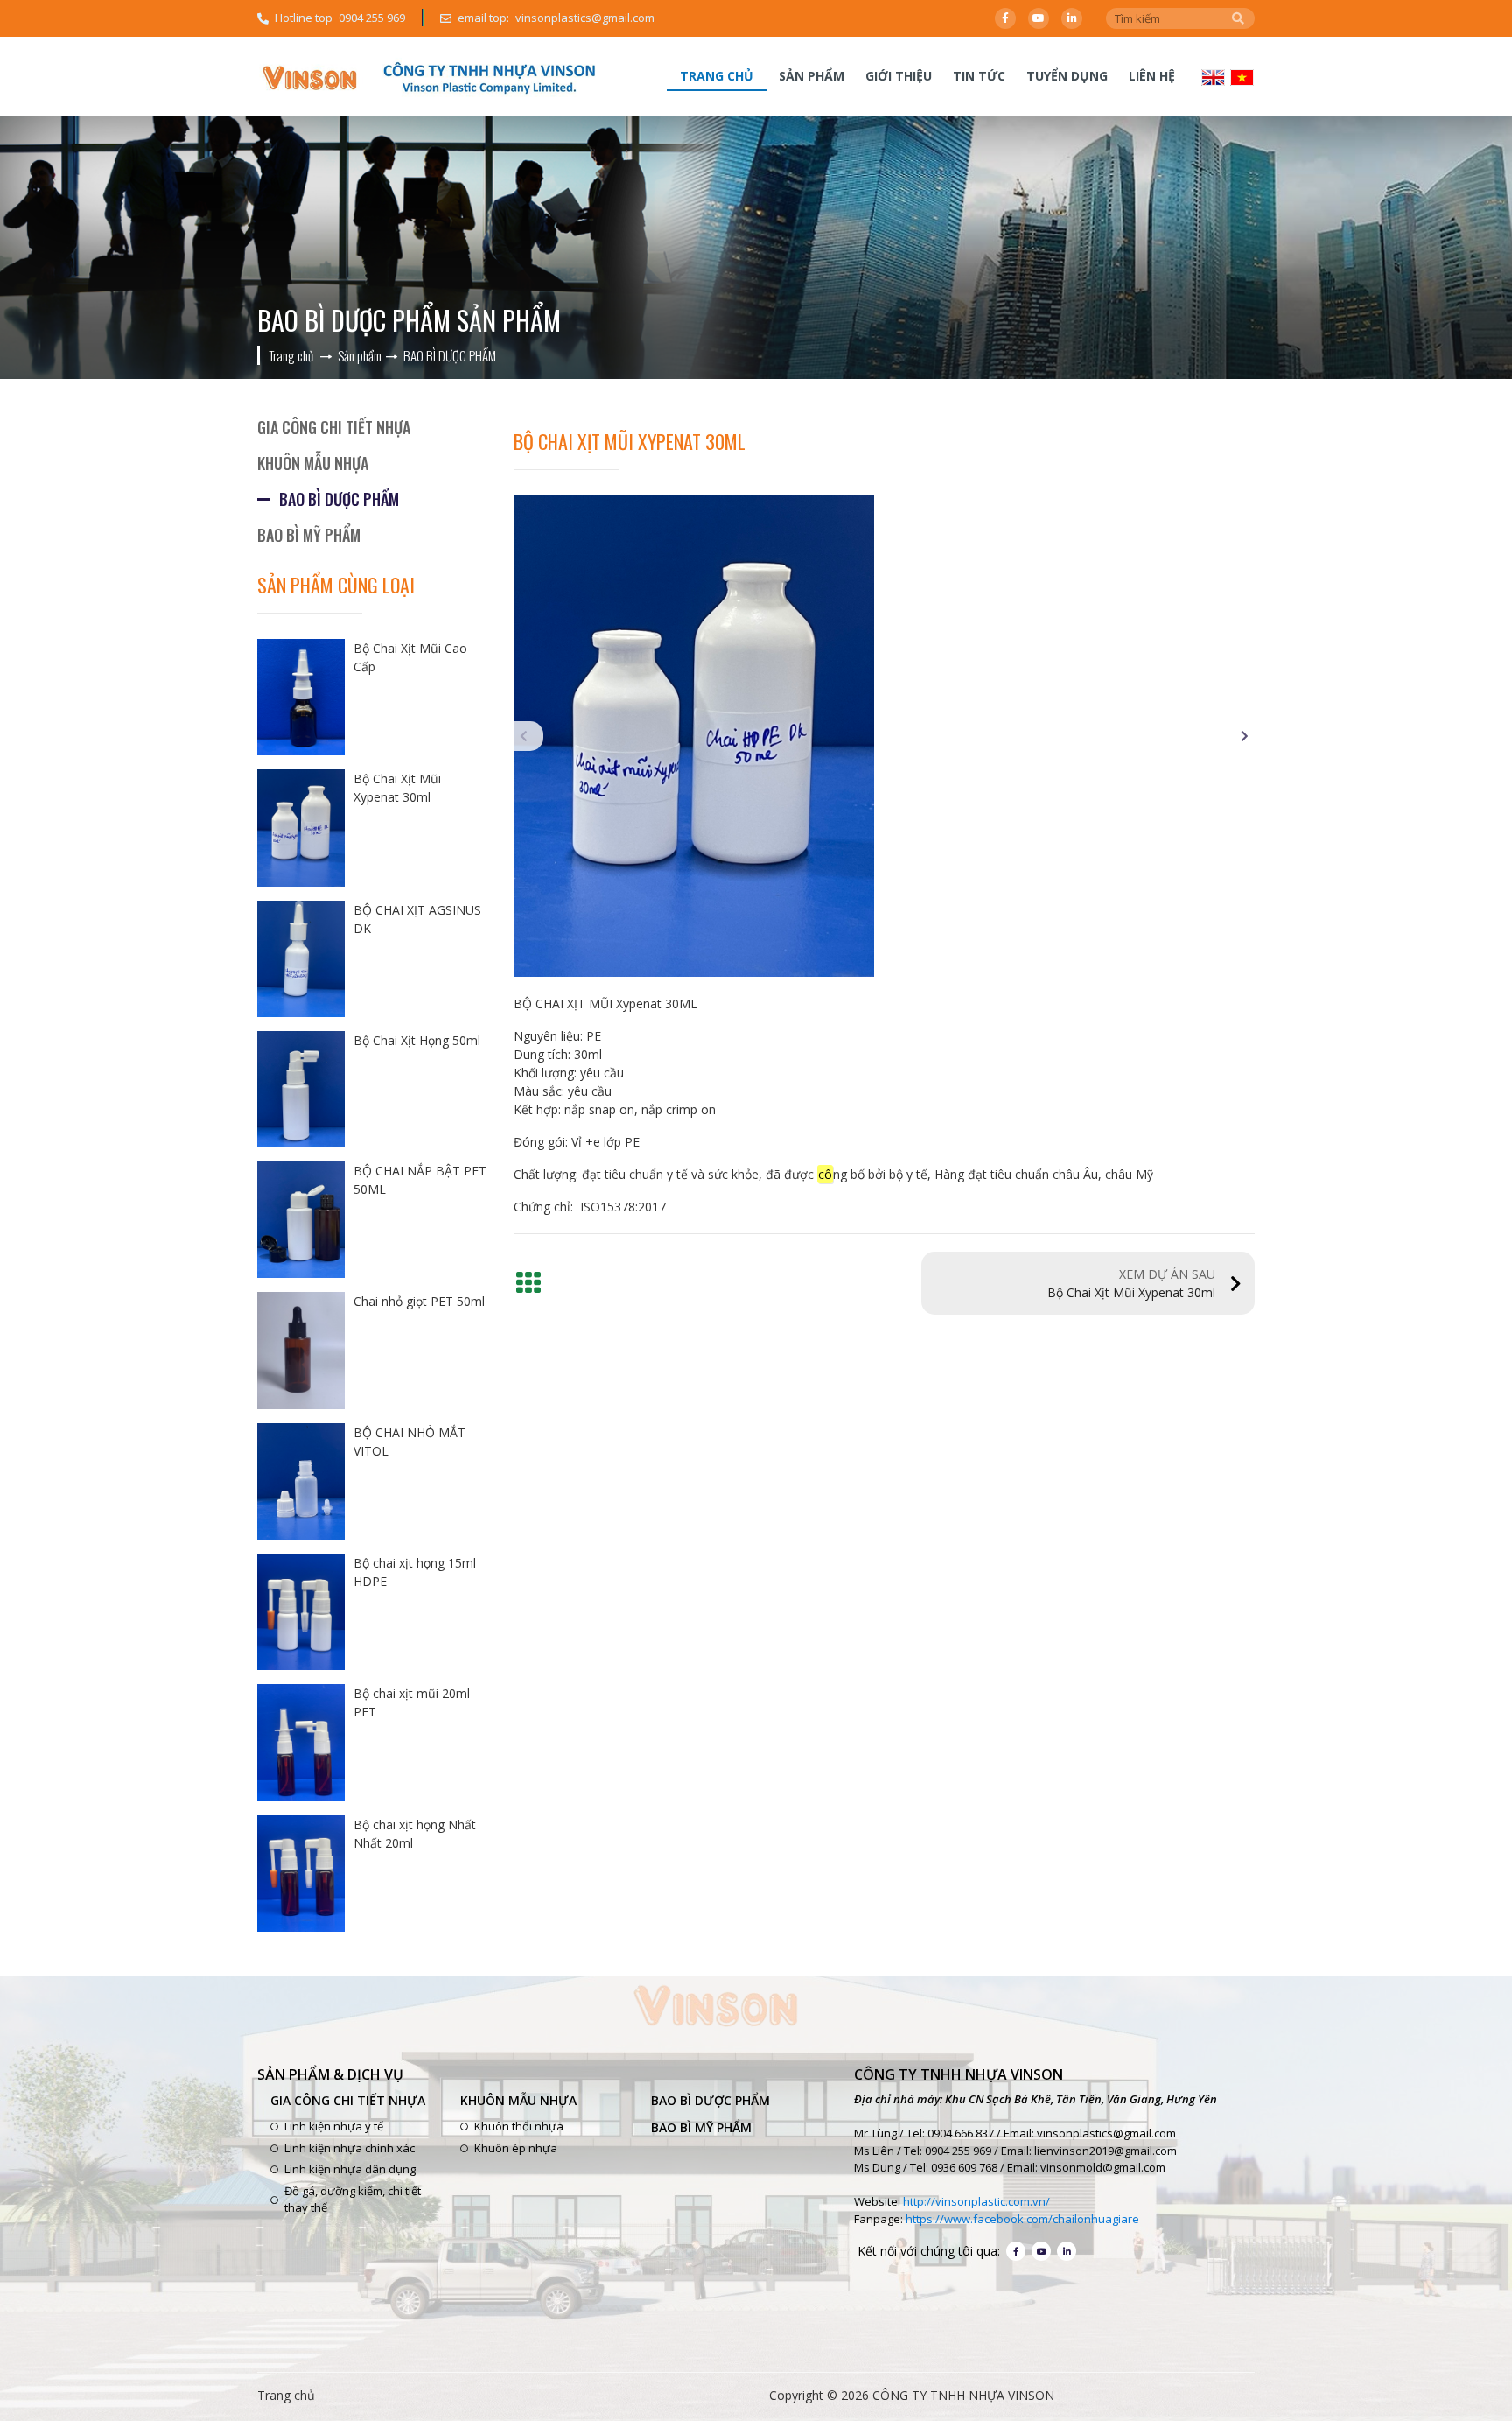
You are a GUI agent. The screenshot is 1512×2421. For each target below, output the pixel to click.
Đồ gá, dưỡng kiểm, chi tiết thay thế (353, 2200)
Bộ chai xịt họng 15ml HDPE (415, 1572)
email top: (556, 18)
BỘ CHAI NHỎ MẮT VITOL (409, 1442)
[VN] (1242, 76)
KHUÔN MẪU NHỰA (313, 463)
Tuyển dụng (1067, 76)
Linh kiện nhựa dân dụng (350, 2169)
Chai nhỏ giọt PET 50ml (419, 1301)
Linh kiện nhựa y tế (334, 2126)
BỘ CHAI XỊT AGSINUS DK (417, 919)
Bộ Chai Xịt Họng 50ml (417, 1040)
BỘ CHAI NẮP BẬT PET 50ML (420, 1180)
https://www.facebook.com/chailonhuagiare (1022, 2219)
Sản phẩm (812, 76)
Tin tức (979, 76)
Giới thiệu (899, 76)
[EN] (1213, 76)
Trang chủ (717, 76)
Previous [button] (528, 736)
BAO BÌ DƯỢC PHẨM (339, 499)
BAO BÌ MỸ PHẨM (309, 535)
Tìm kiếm (1238, 18)
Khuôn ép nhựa (516, 2148)
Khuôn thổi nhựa (519, 2126)
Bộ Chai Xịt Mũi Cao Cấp (410, 657)
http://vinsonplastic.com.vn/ (976, 2201)
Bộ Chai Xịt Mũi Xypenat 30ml (1131, 1283)
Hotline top (340, 18)
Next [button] (1240, 736)
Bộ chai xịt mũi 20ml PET (412, 1702)
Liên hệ (1152, 76)
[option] (885, 736)
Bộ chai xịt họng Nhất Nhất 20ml (415, 1834)
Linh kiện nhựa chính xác (350, 2148)
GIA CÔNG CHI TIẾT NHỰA (334, 427)
